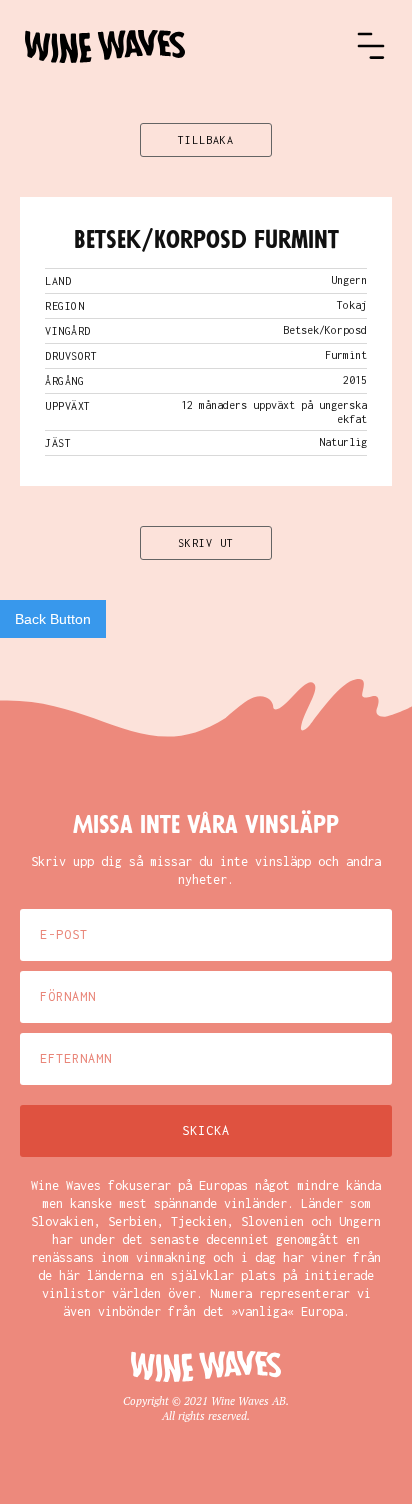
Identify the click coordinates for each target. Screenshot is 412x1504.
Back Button (53, 619)
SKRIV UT (206, 543)
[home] (190, 46)
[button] (371, 46)
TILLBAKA (206, 140)
